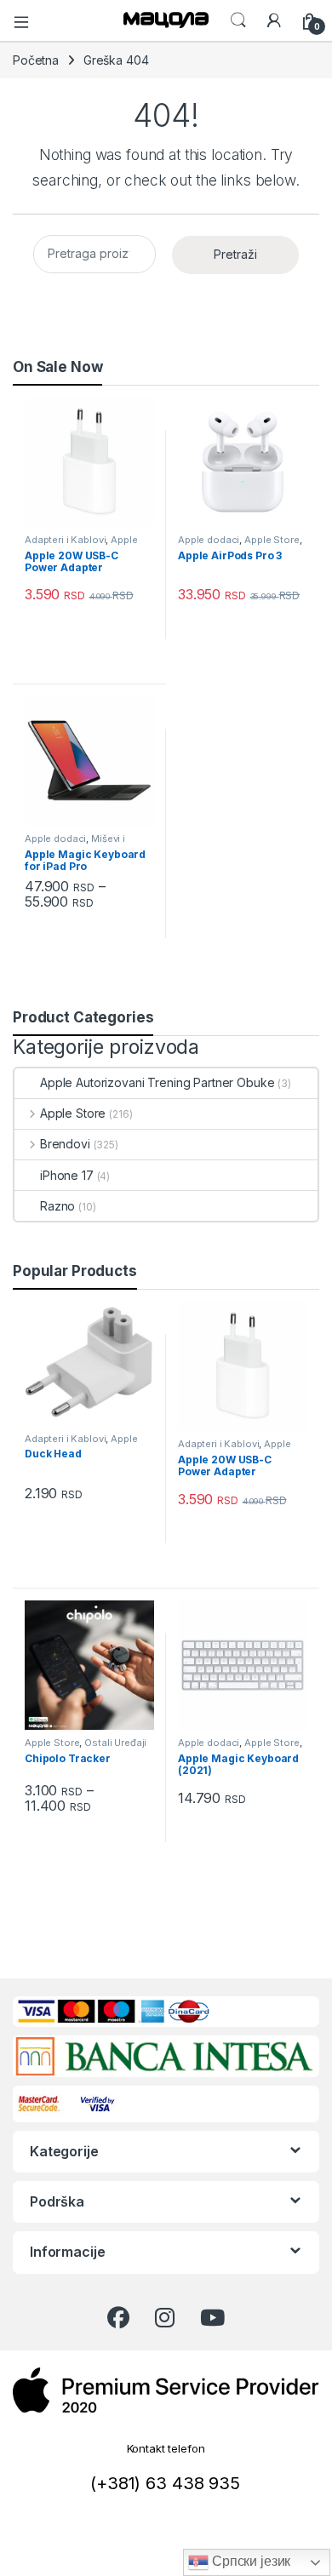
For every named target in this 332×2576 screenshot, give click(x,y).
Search (238, 20)
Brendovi (65, 1144)
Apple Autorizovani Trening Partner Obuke (157, 1082)
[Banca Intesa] (164, 2056)
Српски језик (249, 2561)
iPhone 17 (67, 1175)
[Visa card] (99, 2102)
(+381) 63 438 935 (165, 2483)
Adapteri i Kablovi (65, 540)
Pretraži (235, 254)
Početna (36, 60)
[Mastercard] (42, 2102)
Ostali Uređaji (115, 1743)
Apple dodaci (209, 540)
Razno (57, 1206)
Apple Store (272, 540)
